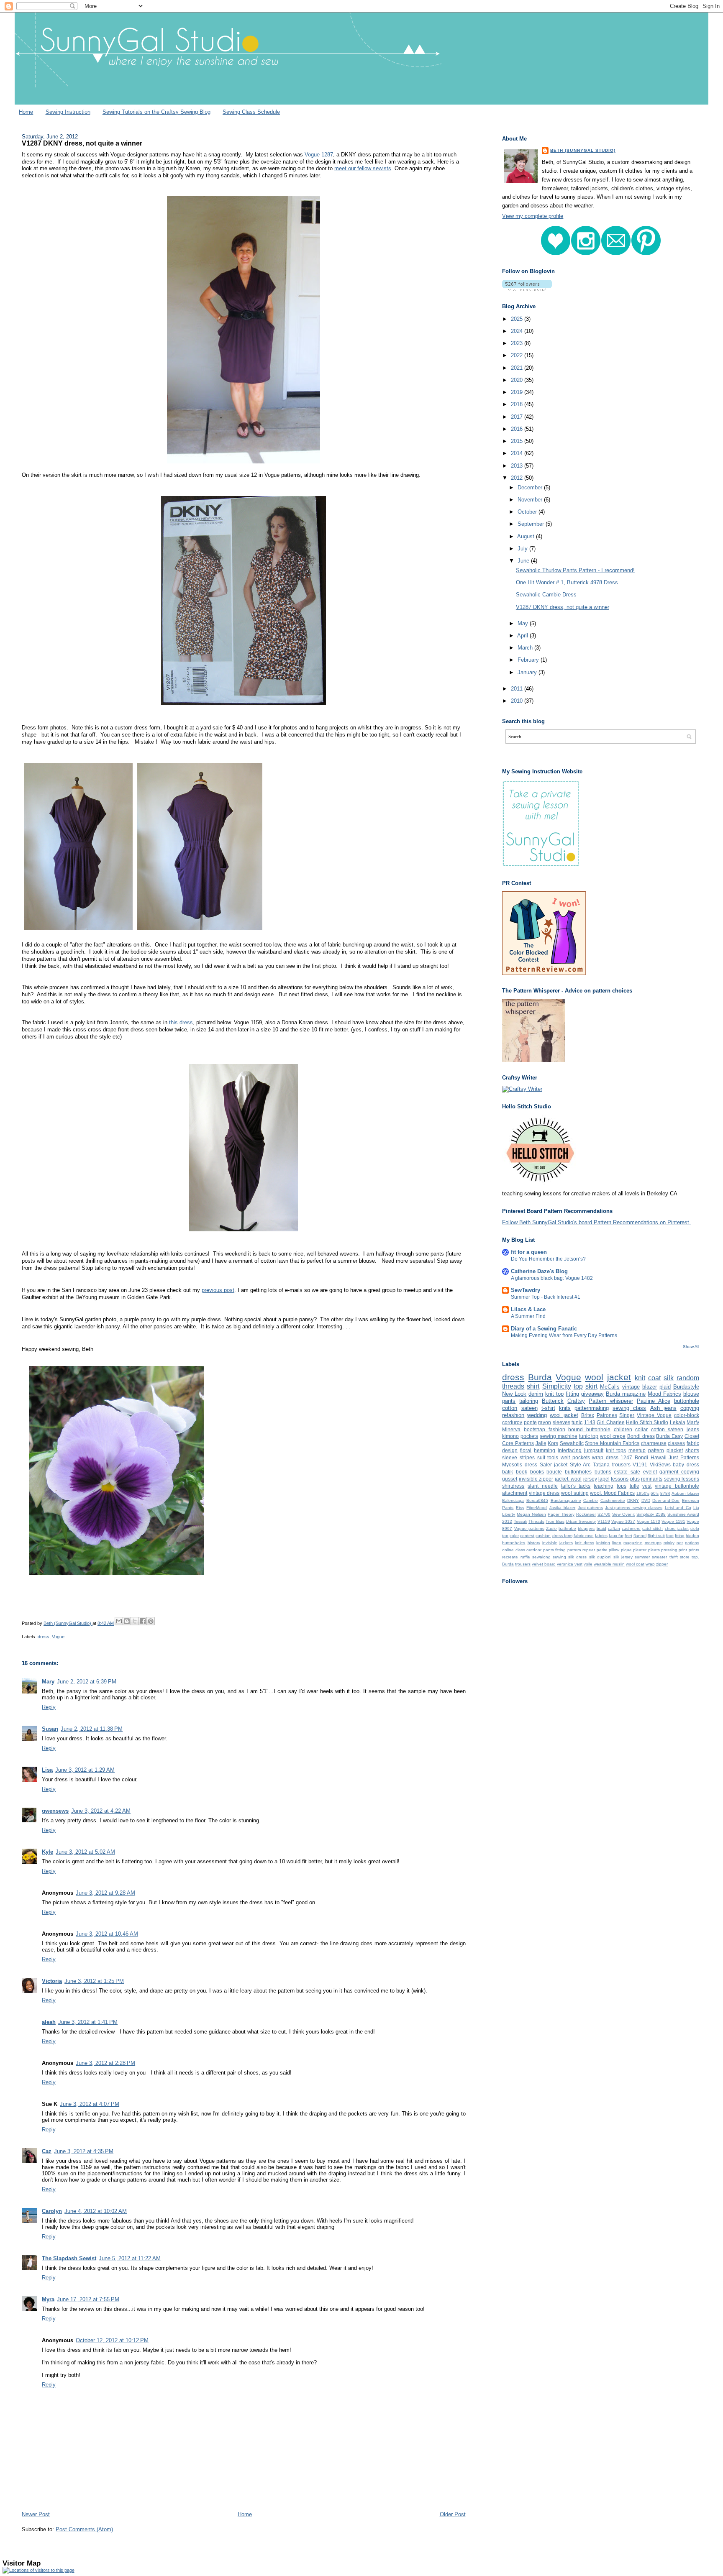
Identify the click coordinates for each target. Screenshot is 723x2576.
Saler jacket (554, 1465)
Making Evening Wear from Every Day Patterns (564, 1335)
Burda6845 (537, 1500)
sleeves (561, 1422)
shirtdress (513, 1486)
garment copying (679, 1472)
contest (527, 1536)
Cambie (591, 1500)
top (578, 1386)
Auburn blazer (685, 1493)
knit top (554, 1394)
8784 (665, 1493)
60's (655, 1493)
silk (669, 1378)
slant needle (543, 1486)
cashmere (631, 1528)
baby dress (686, 1465)
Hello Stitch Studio (647, 1422)
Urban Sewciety (581, 1521)
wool (594, 1377)
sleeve (510, 1457)
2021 (518, 368)
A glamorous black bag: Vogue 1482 (552, 1278)
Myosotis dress (520, 1465)
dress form (562, 1536)
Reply (49, 1707)
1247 (626, 1457)
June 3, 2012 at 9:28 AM (105, 1893)
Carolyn (52, 2211)
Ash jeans (663, 1408)
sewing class (629, 1408)
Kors (553, 1443)
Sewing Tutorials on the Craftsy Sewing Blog (156, 112)
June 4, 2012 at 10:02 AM (96, 2211)
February (529, 660)
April (523, 636)
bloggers (586, 1528)
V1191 (640, 1465)
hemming (545, 1450)
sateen (529, 1408)
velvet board (544, 1564)
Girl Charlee (610, 1422)
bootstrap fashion (545, 1429)
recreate (510, 1557)
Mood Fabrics (664, 1394)
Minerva (511, 1429)
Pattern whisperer (611, 1401)
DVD (646, 1500)
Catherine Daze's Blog (539, 1271)
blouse (691, 1394)
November (531, 500)
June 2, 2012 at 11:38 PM (92, 1729)
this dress (181, 1022)
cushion (543, 1536)
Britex (588, 1415)
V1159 (604, 1521)
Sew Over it (624, 1514)
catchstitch (652, 1528)
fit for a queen (529, 1252)
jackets (566, 1543)
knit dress (585, 1543)
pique (626, 1550)
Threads (536, 1521)
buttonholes (578, 1472)
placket (675, 1450)
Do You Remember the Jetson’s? (548, 1259)
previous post (218, 1290)
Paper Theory (561, 1514)
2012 (518, 478)
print (683, 1550)
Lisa (47, 1770)
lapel (604, 1479)
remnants (652, 1479)
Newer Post (36, 2514)
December (531, 487)
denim (536, 1394)
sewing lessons (682, 1479)
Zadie (551, 1528)
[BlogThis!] (127, 1621)
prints (694, 1550)
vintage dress (544, 1493)
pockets (529, 1436)
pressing (669, 1550)
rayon (545, 1422)
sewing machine (559, 1436)
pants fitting (554, 1550)
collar (641, 1429)
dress (44, 1637)
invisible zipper (536, 1479)
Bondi (641, 1457)
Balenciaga (513, 1500)
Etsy (520, 1508)
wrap (650, 1564)
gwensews (55, 1811)
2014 (518, 453)
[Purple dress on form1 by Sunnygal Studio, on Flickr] (78, 930)
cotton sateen (667, 1429)
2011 (518, 689)
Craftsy (576, 1401)
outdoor (534, 1550)
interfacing (570, 1450)
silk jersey (623, 1557)
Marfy (693, 1422)
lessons (620, 1479)
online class (513, 1550)
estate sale (627, 1472)
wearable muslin (609, 1564)
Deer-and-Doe (666, 1500)
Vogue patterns (529, 1528)
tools (553, 1457)
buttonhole (687, 1401)
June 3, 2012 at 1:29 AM (85, 1770)
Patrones (607, 1415)
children (623, 1429)
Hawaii (659, 1457)
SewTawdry (526, 1290)
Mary (48, 1682)
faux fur (616, 1536)
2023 (518, 343)
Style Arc (580, 1465)
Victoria (52, 1981)
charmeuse (654, 1443)
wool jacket (564, 1415)
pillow (614, 1550)
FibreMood (537, 1508)
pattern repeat (581, 1550)
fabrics (601, 1536)
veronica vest (570, 1564)
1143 (590, 1422)
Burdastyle (686, 1387)
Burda (540, 1377)
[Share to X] (135, 1621)
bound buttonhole (589, 1429)
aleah (49, 2022)
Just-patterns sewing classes (634, 1508)
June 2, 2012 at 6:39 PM (87, 1682)
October (528, 512)
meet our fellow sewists (363, 168)
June (524, 561)
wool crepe (613, 1436)
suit (541, 1457)
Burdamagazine (566, 1500)
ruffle (525, 1557)
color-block (687, 1415)
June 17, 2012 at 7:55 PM (88, 2299)
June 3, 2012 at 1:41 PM (88, 2022)
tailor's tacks (576, 1486)
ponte (530, 1422)
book (522, 1472)
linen (617, 1543)
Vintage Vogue (654, 1415)
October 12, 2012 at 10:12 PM (112, 2340)
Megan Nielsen (531, 1514)
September (532, 524)
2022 (518, 355)
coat (654, 1378)
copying (690, 1408)
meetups (653, 1543)
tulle (635, 1486)
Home (26, 112)
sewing (559, 1557)
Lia (696, 1508)
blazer (650, 1387)
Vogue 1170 (649, 1521)
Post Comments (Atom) (84, 2529)
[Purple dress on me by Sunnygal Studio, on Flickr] (244, 464)
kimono (510, 1436)
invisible (550, 1543)
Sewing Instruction (68, 112)
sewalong (541, 1557)
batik (508, 1472)
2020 (518, 380)
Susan (50, 1729)
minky (669, 1543)
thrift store (679, 1557)
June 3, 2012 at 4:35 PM (84, 2151)
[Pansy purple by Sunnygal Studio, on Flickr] (117, 1575)
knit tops (616, 1450)
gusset (510, 1479)
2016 (518, 429)
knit (640, 1378)
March (526, 648)
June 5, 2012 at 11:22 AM (130, 2258)
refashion (513, 1415)
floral (526, 1450)
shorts (692, 1450)
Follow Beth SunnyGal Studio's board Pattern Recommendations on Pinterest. (596, 1222)
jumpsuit (594, 1450)
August (527, 536)
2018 (518, 404)
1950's (643, 1493)
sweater (659, 1557)
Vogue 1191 (673, 1521)
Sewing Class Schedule (251, 112)
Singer (627, 1415)
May (524, 623)
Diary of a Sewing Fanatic (544, 1329)
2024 (518, 331)
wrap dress (605, 1457)
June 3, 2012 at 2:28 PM (105, 2063)
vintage (631, 1387)
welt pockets (575, 1457)
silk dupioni (600, 1557)
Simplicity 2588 (651, 1514)
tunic (577, 1422)
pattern (656, 1450)
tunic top (589, 1436)
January (528, 672)
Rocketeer (586, 1514)
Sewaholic (572, 1443)
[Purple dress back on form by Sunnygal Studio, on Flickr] (200, 930)
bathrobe (567, 1528)
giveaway (592, 1394)
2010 (518, 701)
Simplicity (557, 1386)
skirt (591, 1386)
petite (602, 1550)
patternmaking (592, 1408)
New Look (514, 1394)
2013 (518, 466)
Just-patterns (590, 1508)
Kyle (47, 1852)
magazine (633, 1543)
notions (692, 1543)
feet (628, 1536)
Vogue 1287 (319, 155)
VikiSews (660, 1465)
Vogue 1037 (623, 1521)
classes (676, 1443)
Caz (47, 2151)
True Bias (555, 1521)
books (537, 1472)
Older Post (453, 2514)
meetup (637, 1450)
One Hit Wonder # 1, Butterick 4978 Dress (567, 582)
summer (642, 1557)
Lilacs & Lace (528, 1309)
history (534, 1543)
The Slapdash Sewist (69, 2258)
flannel (640, 1536)
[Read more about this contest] (544, 973)
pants (509, 1401)
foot (670, 1536)
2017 (518, 417)
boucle (554, 1472)
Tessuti (520, 1521)
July (523, 549)
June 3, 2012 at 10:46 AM (107, 1934)
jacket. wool (568, 1479)
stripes (527, 1457)
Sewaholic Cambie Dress (546, 595)
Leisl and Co (678, 1508)
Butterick (553, 1401)
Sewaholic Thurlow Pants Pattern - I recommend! (575, 570)
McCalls (610, 1387)
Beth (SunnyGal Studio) (583, 150)
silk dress (577, 1557)
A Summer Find (528, 1316)
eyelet (650, 1472)
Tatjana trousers (612, 1465)
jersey (590, 1479)
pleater (640, 1550)
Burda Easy (669, 1436)
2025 (518, 319)
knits (565, 1408)
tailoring (529, 1401)
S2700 (604, 1514)
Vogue (58, 1637)
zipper (662, 1564)
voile (588, 1564)
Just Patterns (684, 1457)
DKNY (633, 1500)
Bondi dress (641, 1436)
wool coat (635, 1564)
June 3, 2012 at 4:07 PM (90, 2104)
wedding (537, 1415)
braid (601, 1528)
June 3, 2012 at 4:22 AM (101, 1811)
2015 (518, 441)
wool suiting (575, 1493)
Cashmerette (613, 1500)
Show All (691, 1347)
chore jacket (677, 1528)
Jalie (541, 1443)
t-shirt (548, 1408)
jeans (693, 1429)
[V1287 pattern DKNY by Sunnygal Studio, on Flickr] (244, 705)
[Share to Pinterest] (151, 1621)
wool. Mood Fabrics (612, 1493)
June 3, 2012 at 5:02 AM (85, 1852)
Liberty (509, 1514)
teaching (604, 1486)
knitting (603, 1543)
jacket (619, 1377)
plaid (665, 1387)
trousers (523, 1564)
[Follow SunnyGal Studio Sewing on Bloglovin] (527, 289)
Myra (48, 2299)
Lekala (678, 1422)
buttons (603, 1472)
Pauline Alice (654, 1401)
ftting (680, 1536)
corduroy (512, 1422)
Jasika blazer (562, 1508)
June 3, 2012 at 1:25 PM (94, 1981)
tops (622, 1486)
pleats (654, 1550)
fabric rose (584, 1536)
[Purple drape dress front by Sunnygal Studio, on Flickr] (244, 1232)
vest (647, 1486)
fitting (572, 1394)
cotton (510, 1408)
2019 (518, 392)
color (514, 1536)
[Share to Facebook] (143, 1621)
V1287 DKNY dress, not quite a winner (563, 607)
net (680, 1543)
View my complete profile (533, 216)
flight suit (656, 1536)
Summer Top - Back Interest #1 (546, 1297)
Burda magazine (626, 1394)
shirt (533, 1386)
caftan (614, 1528)
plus (635, 1479)
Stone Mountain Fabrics (612, 1443)
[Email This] (119, 1621)
